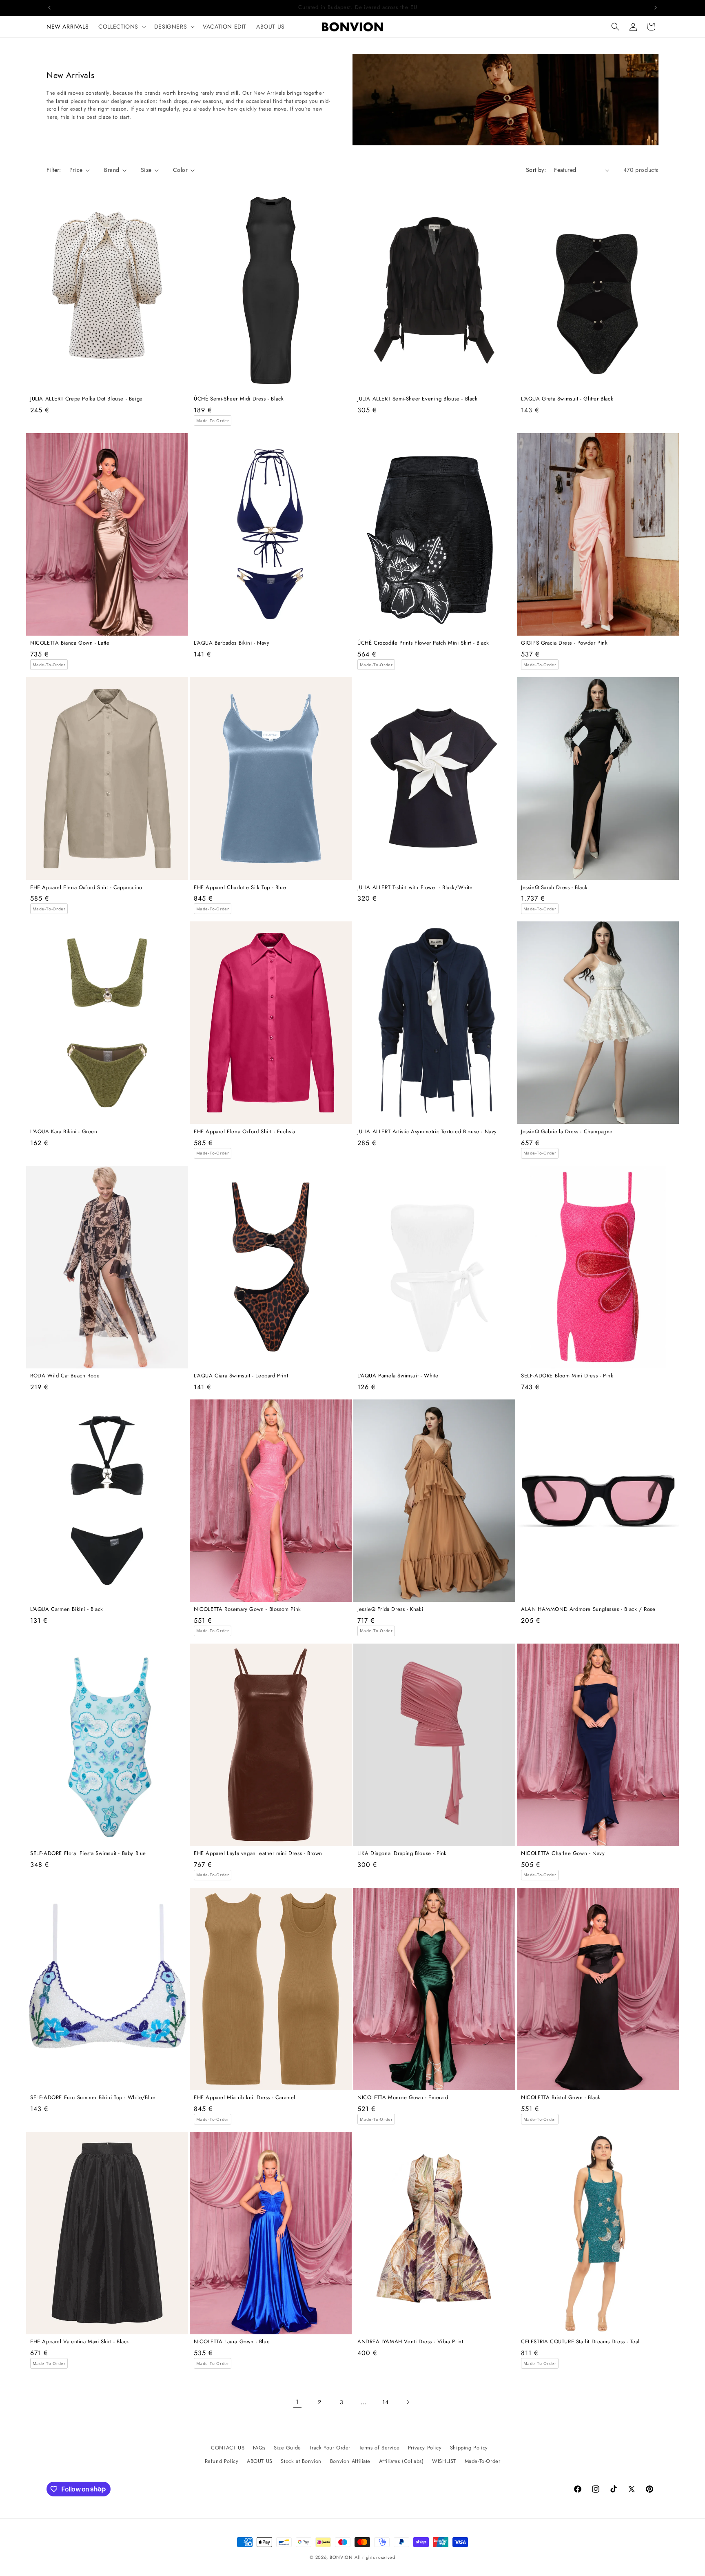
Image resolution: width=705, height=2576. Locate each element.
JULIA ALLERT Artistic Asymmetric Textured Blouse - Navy (427, 1132)
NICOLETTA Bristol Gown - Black (561, 2098)
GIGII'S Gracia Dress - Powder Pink (564, 643)
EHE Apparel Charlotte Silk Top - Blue (240, 888)
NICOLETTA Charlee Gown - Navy (563, 1854)
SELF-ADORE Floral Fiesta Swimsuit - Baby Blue (88, 1854)
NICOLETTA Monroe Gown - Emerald (403, 2098)
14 (385, 2402)
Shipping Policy (469, 2448)
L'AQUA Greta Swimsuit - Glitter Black (567, 399)
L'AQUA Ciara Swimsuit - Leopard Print (241, 1376)
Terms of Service (379, 2448)
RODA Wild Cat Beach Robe (65, 1376)
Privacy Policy (425, 2448)
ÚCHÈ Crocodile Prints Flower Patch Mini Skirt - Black (423, 643)
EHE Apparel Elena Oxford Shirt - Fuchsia (245, 1132)
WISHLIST (444, 2461)
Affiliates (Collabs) (401, 2461)
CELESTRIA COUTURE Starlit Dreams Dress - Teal (580, 2342)
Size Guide (287, 2448)
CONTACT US (228, 2448)
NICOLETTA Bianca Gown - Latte (70, 643)
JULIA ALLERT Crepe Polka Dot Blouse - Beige (86, 399)
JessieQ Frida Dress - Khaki (390, 1609)
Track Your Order (330, 2448)
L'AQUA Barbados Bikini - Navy (232, 643)
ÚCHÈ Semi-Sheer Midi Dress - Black (239, 399)
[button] (121, 27)
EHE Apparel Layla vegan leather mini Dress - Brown (258, 1854)
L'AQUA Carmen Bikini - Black (67, 1609)
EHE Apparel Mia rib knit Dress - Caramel (245, 2098)
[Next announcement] (656, 8)
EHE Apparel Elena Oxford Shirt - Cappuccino (86, 888)
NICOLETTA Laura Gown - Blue (232, 2342)
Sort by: (536, 170)
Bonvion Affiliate (350, 2461)
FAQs (259, 2448)
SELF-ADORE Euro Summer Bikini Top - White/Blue (93, 2098)
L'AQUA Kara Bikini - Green (64, 1132)
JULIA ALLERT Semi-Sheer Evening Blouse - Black (418, 399)
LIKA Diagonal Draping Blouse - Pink (402, 1854)
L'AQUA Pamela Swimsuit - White (398, 1376)
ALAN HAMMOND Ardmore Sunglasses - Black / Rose (588, 1609)
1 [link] (297, 2402)
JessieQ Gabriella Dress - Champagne (567, 1132)
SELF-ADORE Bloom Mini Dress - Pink (567, 1376)
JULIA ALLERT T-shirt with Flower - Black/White (415, 888)
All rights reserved (375, 2557)
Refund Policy (222, 2461)
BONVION (341, 2557)
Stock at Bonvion (301, 2461)
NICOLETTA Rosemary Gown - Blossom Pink (247, 1609)
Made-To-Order (483, 2461)
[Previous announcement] (49, 8)
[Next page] (408, 2402)
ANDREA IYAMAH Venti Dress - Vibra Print (410, 2342)
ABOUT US (260, 2461)
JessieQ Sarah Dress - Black (554, 888)
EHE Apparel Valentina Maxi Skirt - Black (80, 2342)
